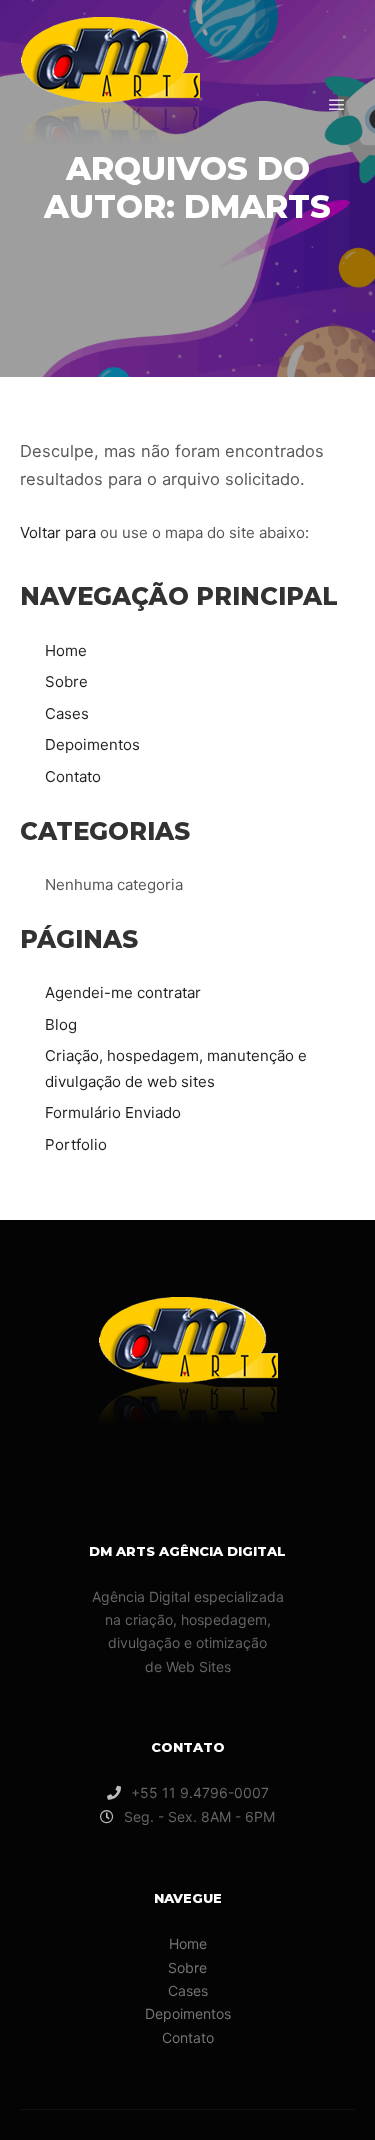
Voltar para (58, 532)
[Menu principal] (337, 105)
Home (66, 650)
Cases (67, 713)
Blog (61, 1024)
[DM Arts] (110, 105)
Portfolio (76, 1144)
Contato (73, 776)
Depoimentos (92, 744)
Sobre (66, 681)
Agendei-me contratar (123, 992)
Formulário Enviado (113, 1112)
